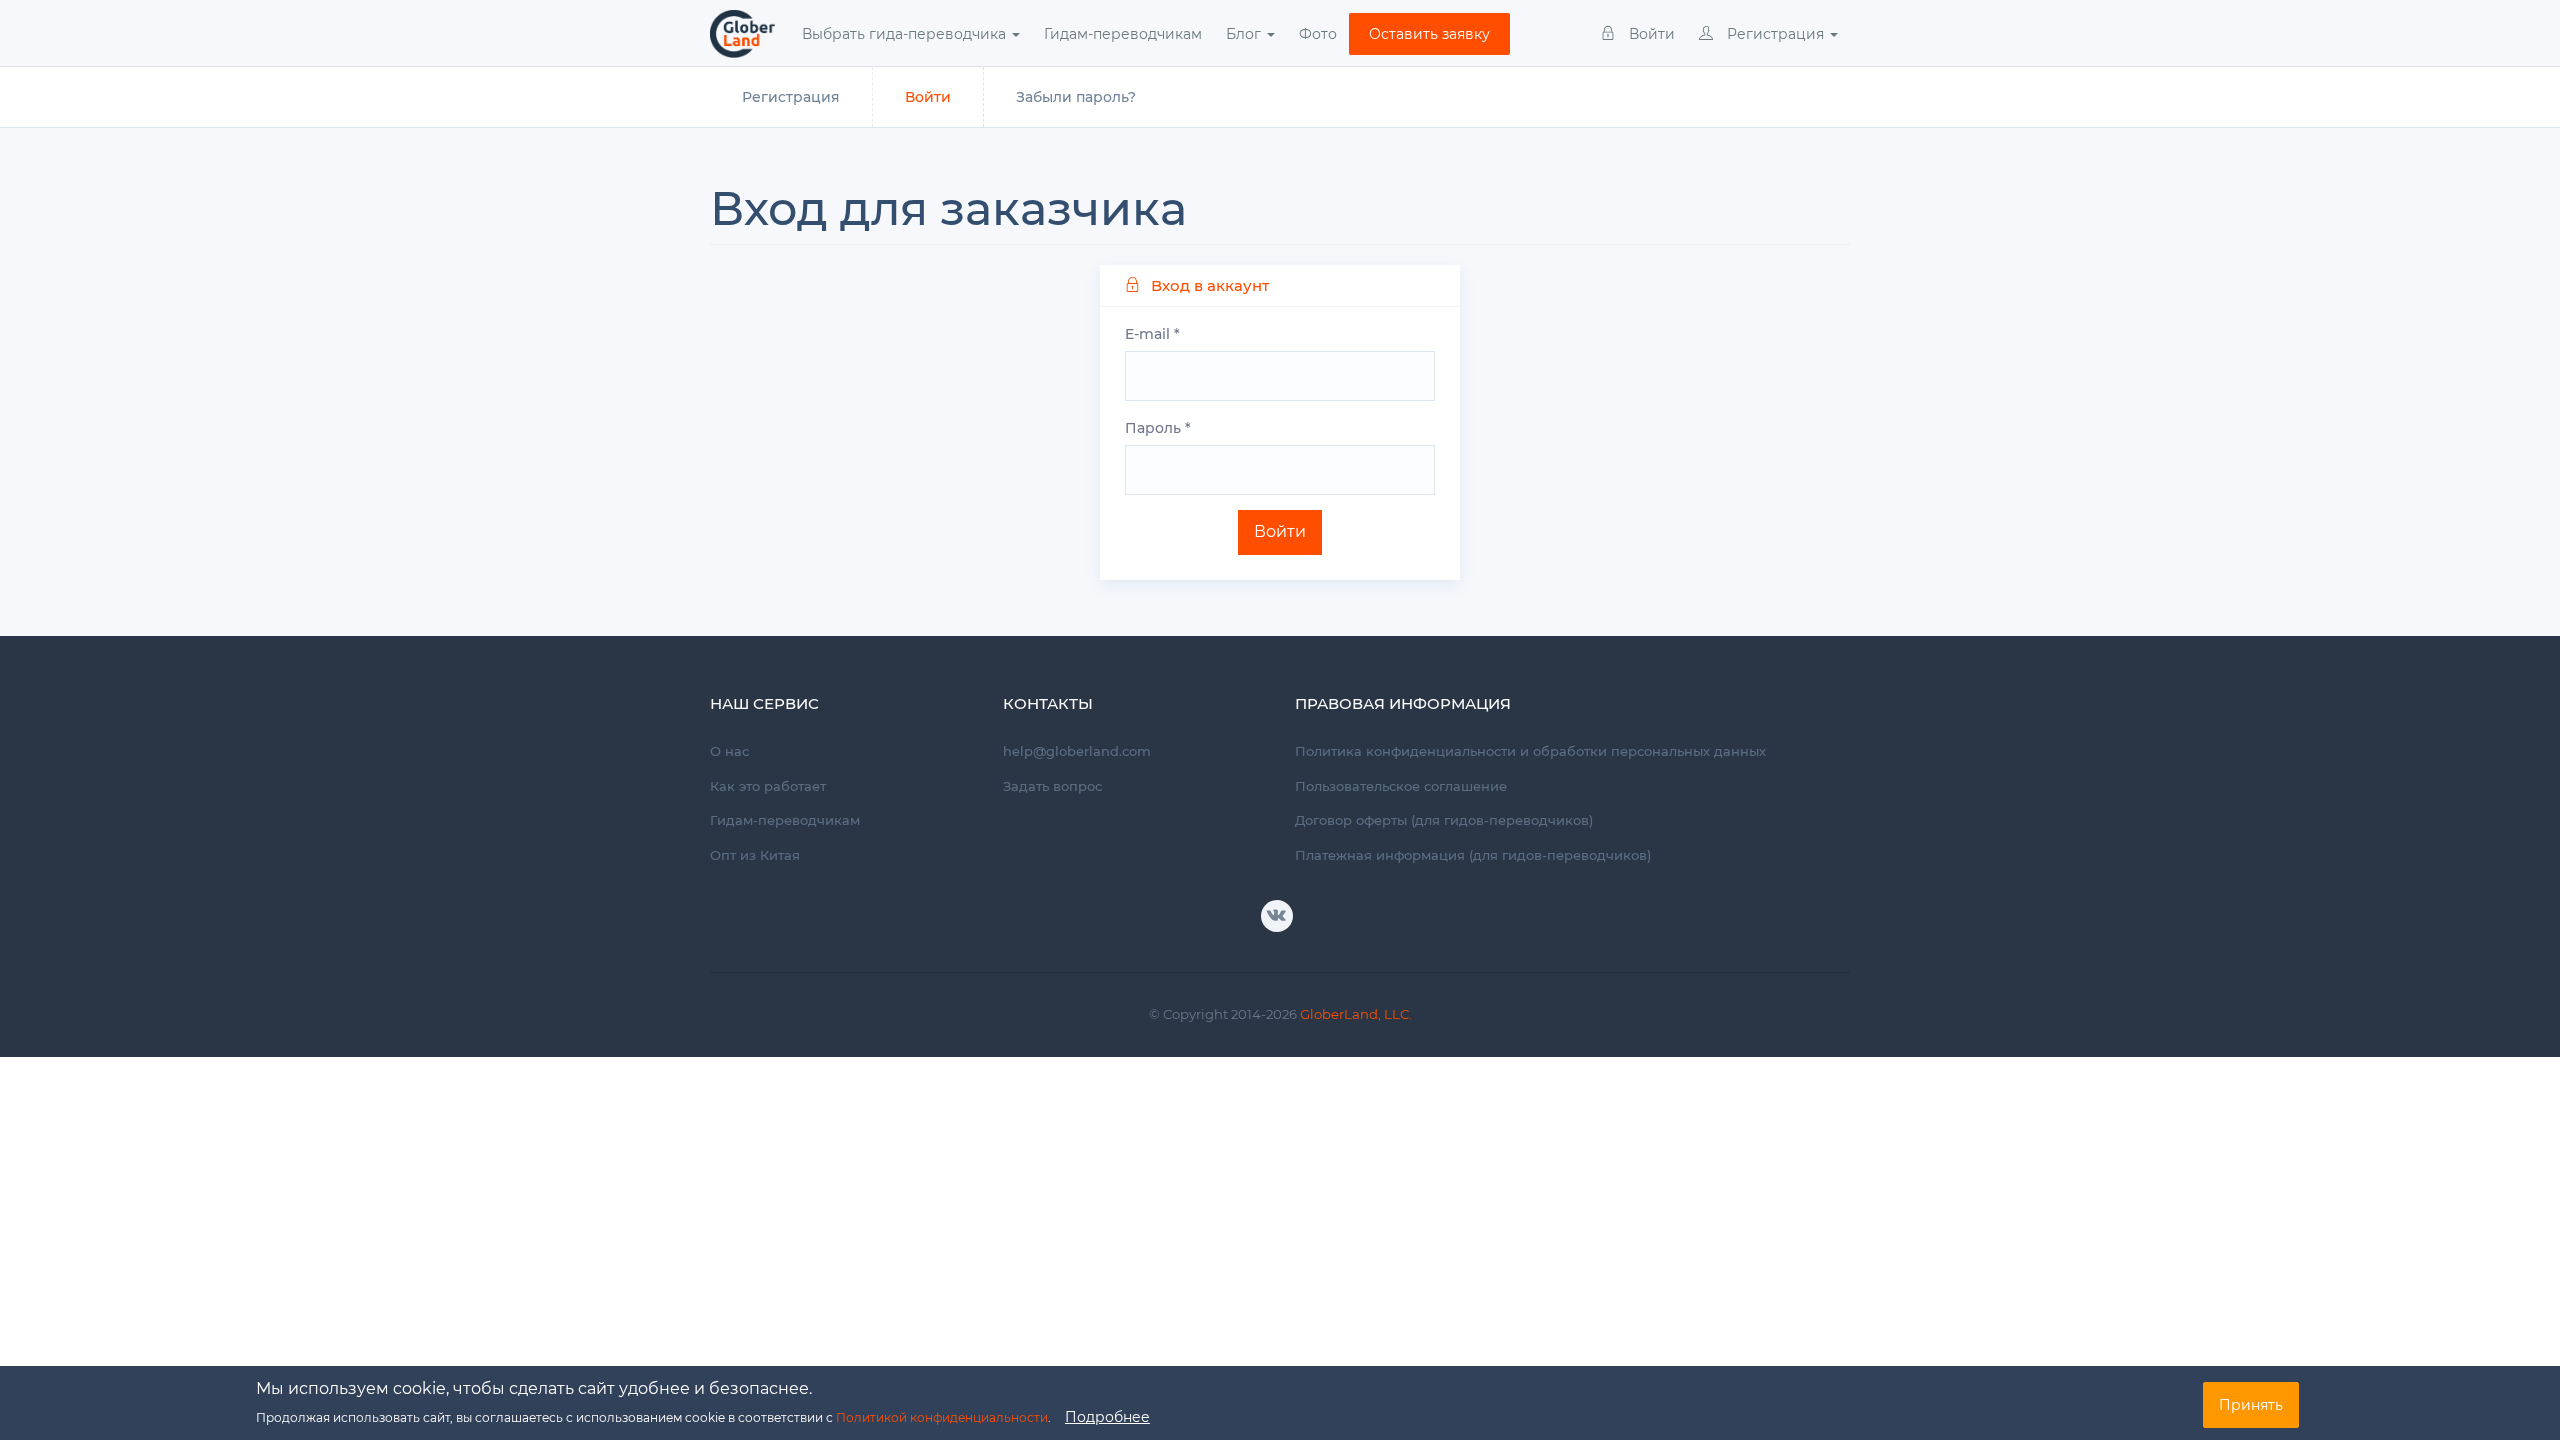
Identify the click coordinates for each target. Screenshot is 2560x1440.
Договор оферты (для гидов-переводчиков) (1444, 820)
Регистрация (1775, 34)
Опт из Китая (755, 855)
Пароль (1158, 428)
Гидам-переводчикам (1123, 34)
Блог (1245, 34)
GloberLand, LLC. (1356, 1014)
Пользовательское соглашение (1401, 786)
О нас (729, 751)
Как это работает (768, 786)
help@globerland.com (1077, 751)
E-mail (1152, 334)
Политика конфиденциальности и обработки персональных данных (1530, 751)
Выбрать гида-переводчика (906, 34)
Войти (1650, 34)
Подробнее (1107, 1417)
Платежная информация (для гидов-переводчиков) (1473, 855)
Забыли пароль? (1076, 97)
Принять (2251, 1405)
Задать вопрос (1052, 786)
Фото (1318, 34)
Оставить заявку (1429, 34)
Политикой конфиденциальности (942, 1417)
